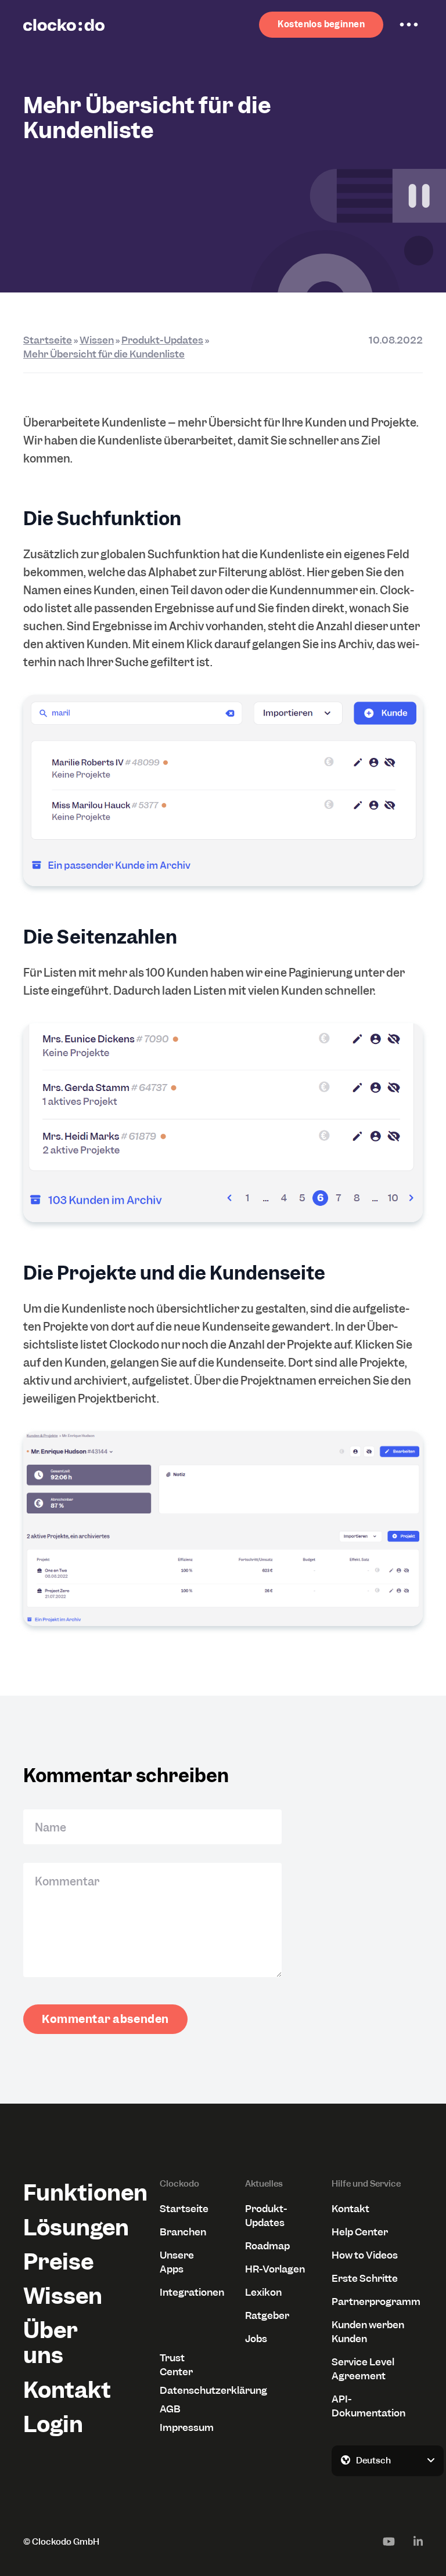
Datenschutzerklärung (188, 2390)
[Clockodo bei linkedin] (418, 2541)
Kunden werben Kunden (368, 2332)
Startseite (48, 340)
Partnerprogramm (376, 2302)
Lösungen (69, 2228)
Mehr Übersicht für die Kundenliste (104, 354)
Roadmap (267, 2246)
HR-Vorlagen (275, 2269)
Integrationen (188, 2292)
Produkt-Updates (162, 340)
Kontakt (67, 2390)
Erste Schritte (365, 2278)
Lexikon (263, 2292)
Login (53, 2424)
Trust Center (176, 2365)
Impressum (187, 2427)
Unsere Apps (177, 2262)
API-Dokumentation (368, 2406)
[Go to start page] (64, 25)
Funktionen (69, 2193)
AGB (170, 2409)
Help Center (360, 2232)
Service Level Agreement (363, 2369)
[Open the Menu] (409, 25)
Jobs (256, 2339)
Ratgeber (267, 2315)
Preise (58, 2262)
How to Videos (365, 2255)
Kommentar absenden (105, 2019)
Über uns (51, 2343)
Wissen (97, 340)
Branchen (183, 2232)
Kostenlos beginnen (321, 24)
